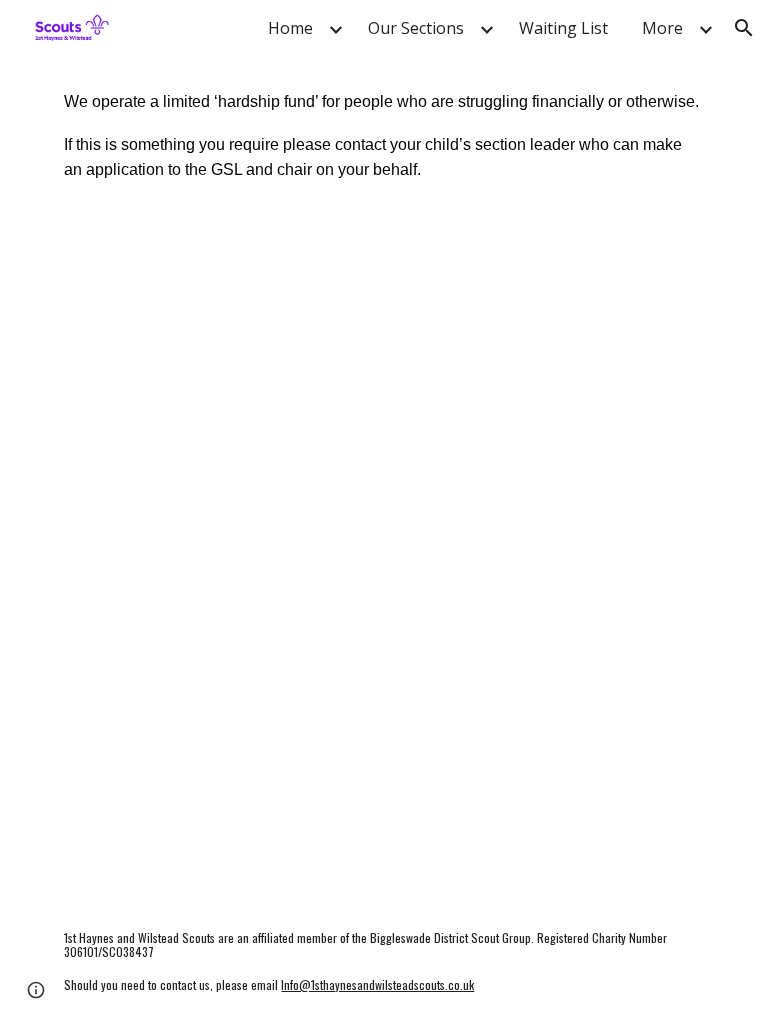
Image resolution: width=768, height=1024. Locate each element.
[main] (383, 134)
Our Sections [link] (416, 28)
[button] (744, 28)
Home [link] (290, 28)
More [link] (662, 28)
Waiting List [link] (563, 28)
